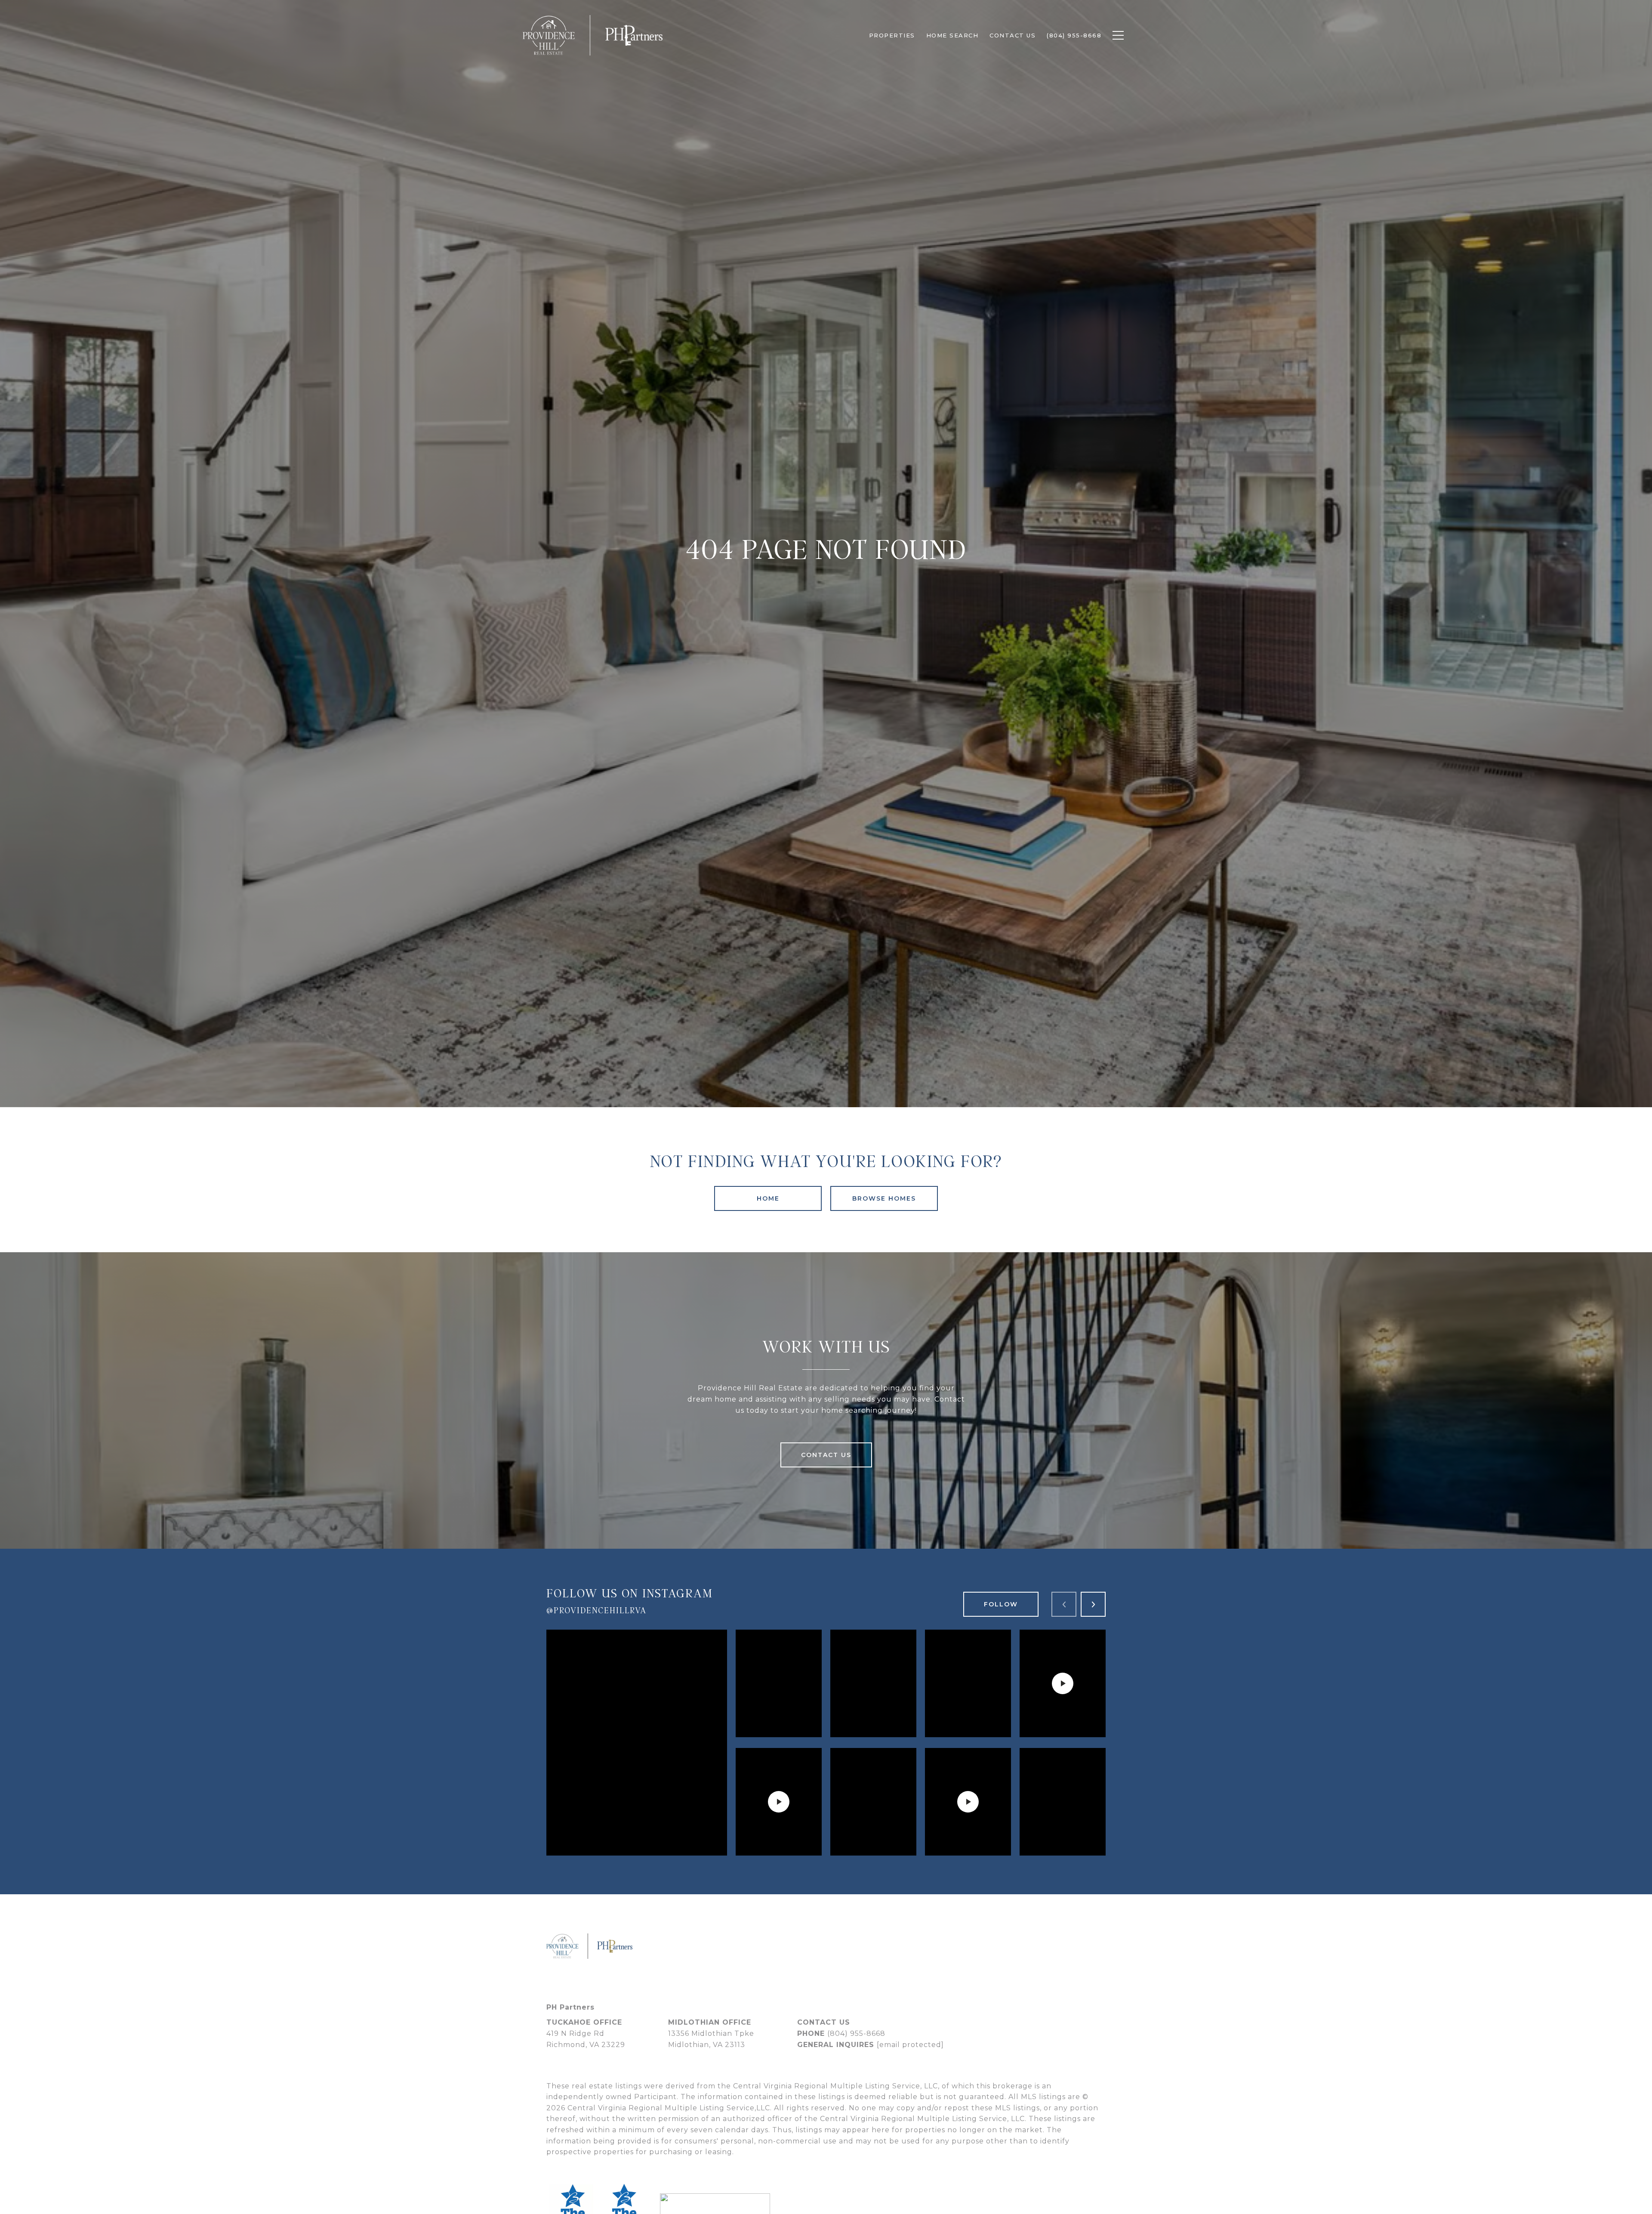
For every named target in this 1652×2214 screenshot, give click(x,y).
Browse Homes (884, 1198)
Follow (1001, 1604)
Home (768, 1198)
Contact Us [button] (826, 1455)
